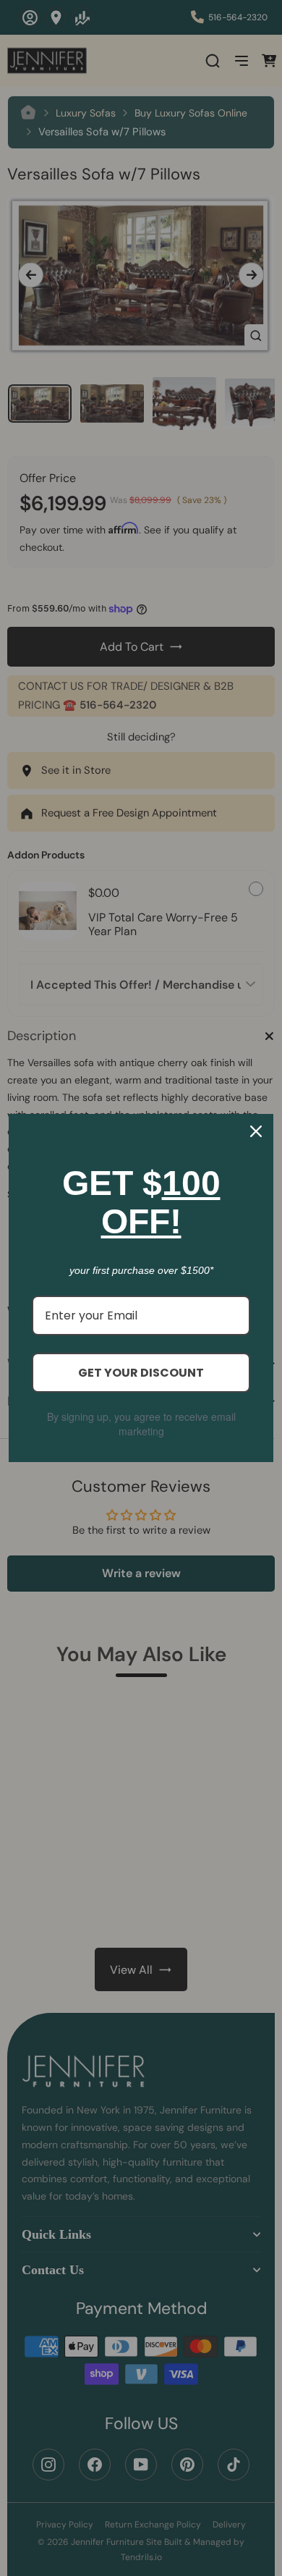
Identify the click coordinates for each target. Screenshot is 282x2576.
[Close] (256, 1131)
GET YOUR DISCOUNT (141, 1373)
